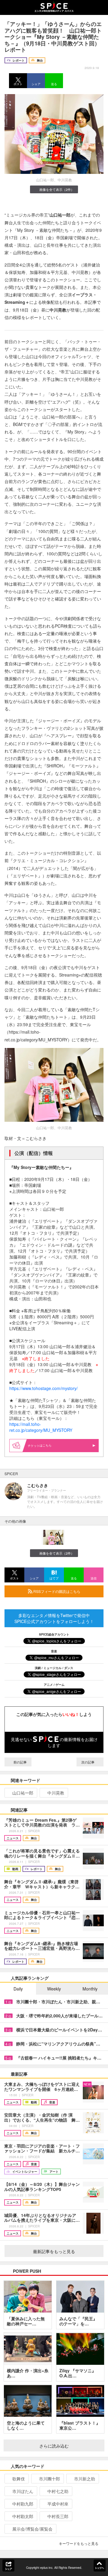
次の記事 (88, 1762)
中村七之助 (58, 2491)
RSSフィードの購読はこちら (56, 1591)
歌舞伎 (19, 2479)
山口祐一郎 (23, 1793)
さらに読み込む (54, 2446)
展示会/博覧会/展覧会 (32, 2529)
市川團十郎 (49, 2479)
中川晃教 (56, 1793)
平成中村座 (58, 2504)
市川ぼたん (23, 2491)
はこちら (46, 1445)
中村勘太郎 (23, 2516)
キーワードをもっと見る (79, 2543)
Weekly (54, 1989)
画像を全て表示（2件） (57, 189)
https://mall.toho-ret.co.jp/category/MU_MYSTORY (41, 1427)
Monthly (90, 1989)
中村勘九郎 (23, 2504)
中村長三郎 (58, 2516)
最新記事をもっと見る (54, 2251)
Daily (18, 1989)
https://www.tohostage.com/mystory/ (43, 1388)
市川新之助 (85, 2479)
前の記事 (20, 1762)
